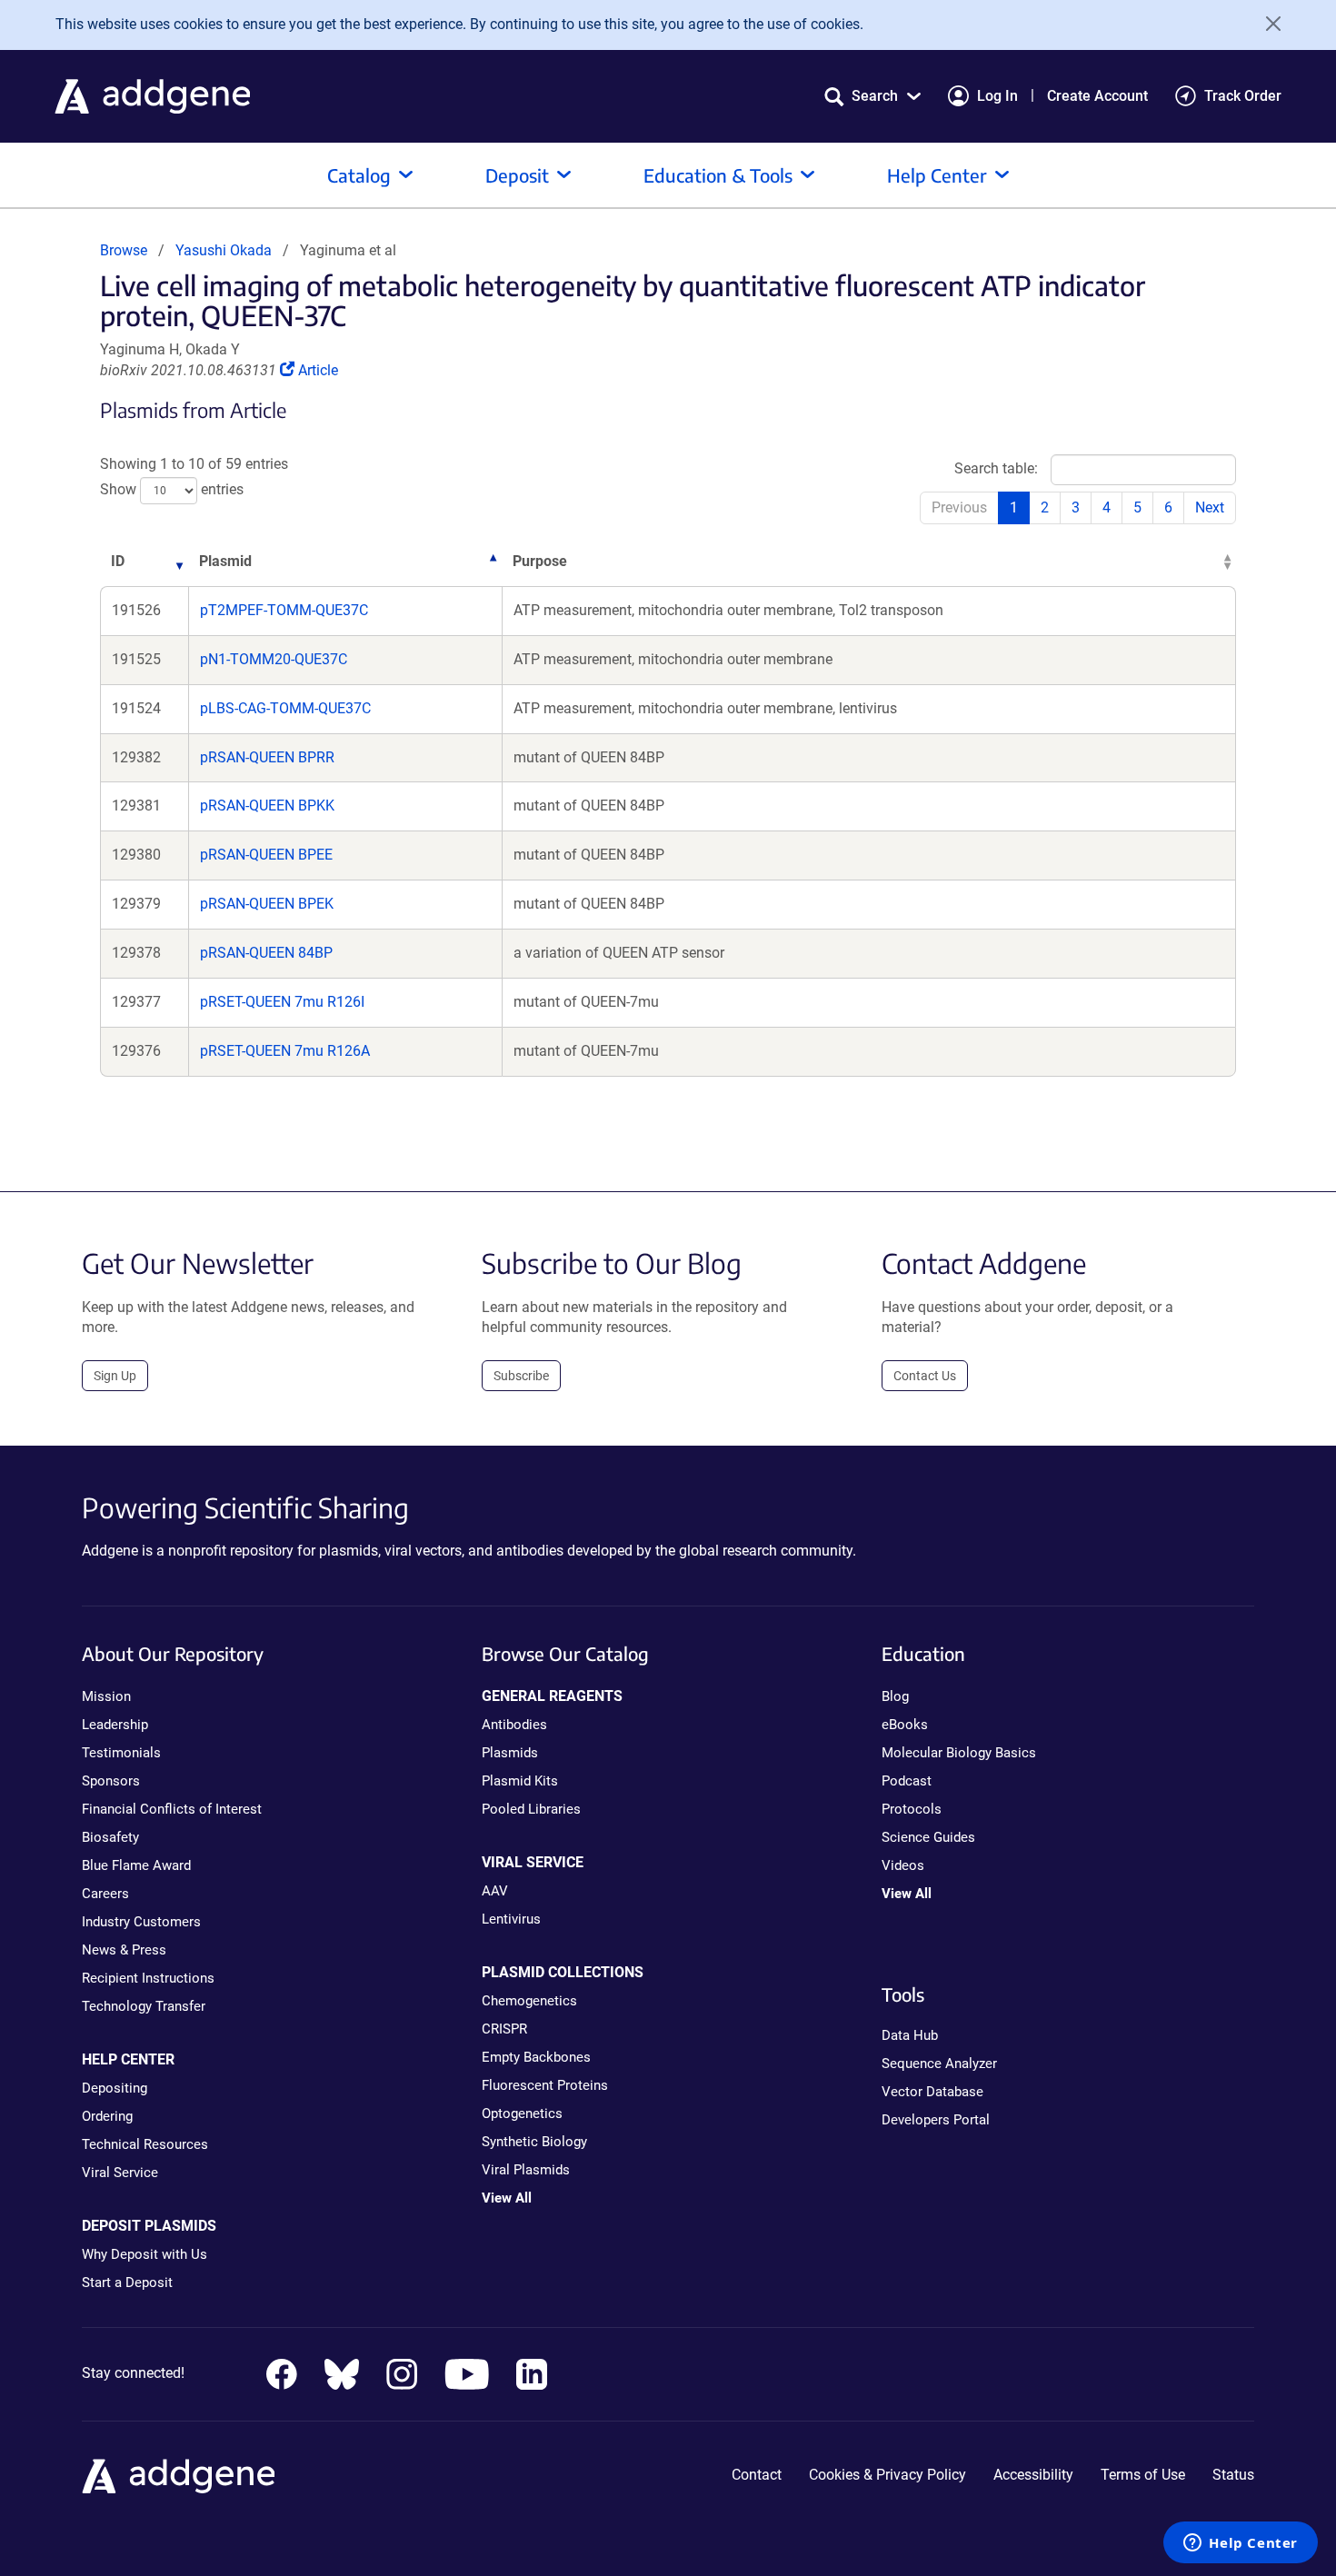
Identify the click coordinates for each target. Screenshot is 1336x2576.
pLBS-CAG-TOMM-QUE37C (285, 708)
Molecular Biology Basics (959, 1753)
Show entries (172, 490)
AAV (495, 1891)
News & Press (124, 1950)
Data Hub (910, 2035)
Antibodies (514, 1725)
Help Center (937, 175)
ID (118, 561)
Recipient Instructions (148, 1978)
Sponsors (111, 1781)
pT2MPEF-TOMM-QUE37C (284, 610)
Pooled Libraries (531, 1809)
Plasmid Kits (520, 1781)
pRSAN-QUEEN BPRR (267, 757)
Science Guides (928, 1837)
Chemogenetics (529, 2001)
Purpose (540, 561)
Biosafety (110, 1837)
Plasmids (510, 1753)
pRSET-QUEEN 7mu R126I (282, 1002)
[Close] (1267, 24)
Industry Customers (141, 1922)
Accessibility (1033, 2475)
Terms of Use (1143, 2475)
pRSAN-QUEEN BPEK (267, 904)
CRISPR (504, 2029)
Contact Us (925, 1376)
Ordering (107, 2116)
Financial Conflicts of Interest (172, 1809)
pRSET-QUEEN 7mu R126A (285, 1051)
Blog (895, 1696)
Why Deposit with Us (145, 2254)
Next (1210, 507)
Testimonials (121, 1753)
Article (318, 370)
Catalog (359, 175)
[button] (872, 96)
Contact (757, 2475)
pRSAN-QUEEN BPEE (266, 855)
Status (1233, 2475)
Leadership (115, 1725)
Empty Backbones (536, 2057)
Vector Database (932, 2092)
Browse (124, 250)
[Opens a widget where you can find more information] (1241, 2544)
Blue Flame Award (136, 1865)
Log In (997, 96)
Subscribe (521, 1376)
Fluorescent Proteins (545, 2085)
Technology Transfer (144, 2006)
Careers (105, 1894)
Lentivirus (511, 1919)
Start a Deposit (127, 2283)
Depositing (115, 2088)
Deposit (517, 175)
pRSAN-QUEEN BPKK (267, 806)
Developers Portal (936, 2120)
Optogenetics (522, 2114)
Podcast (907, 1781)
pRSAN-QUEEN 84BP (266, 953)
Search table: (996, 468)
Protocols (912, 1809)
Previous (959, 507)
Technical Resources (145, 2144)
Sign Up (115, 1376)
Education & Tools (718, 175)
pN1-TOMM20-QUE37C (274, 659)
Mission (106, 1696)
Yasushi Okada (224, 250)
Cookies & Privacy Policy (887, 2475)
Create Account (1097, 96)
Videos (903, 1865)
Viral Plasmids (526, 2170)
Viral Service (120, 2173)
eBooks (905, 1725)
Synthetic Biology (534, 2142)
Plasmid (225, 561)
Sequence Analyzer (939, 2064)
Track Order (1243, 96)
